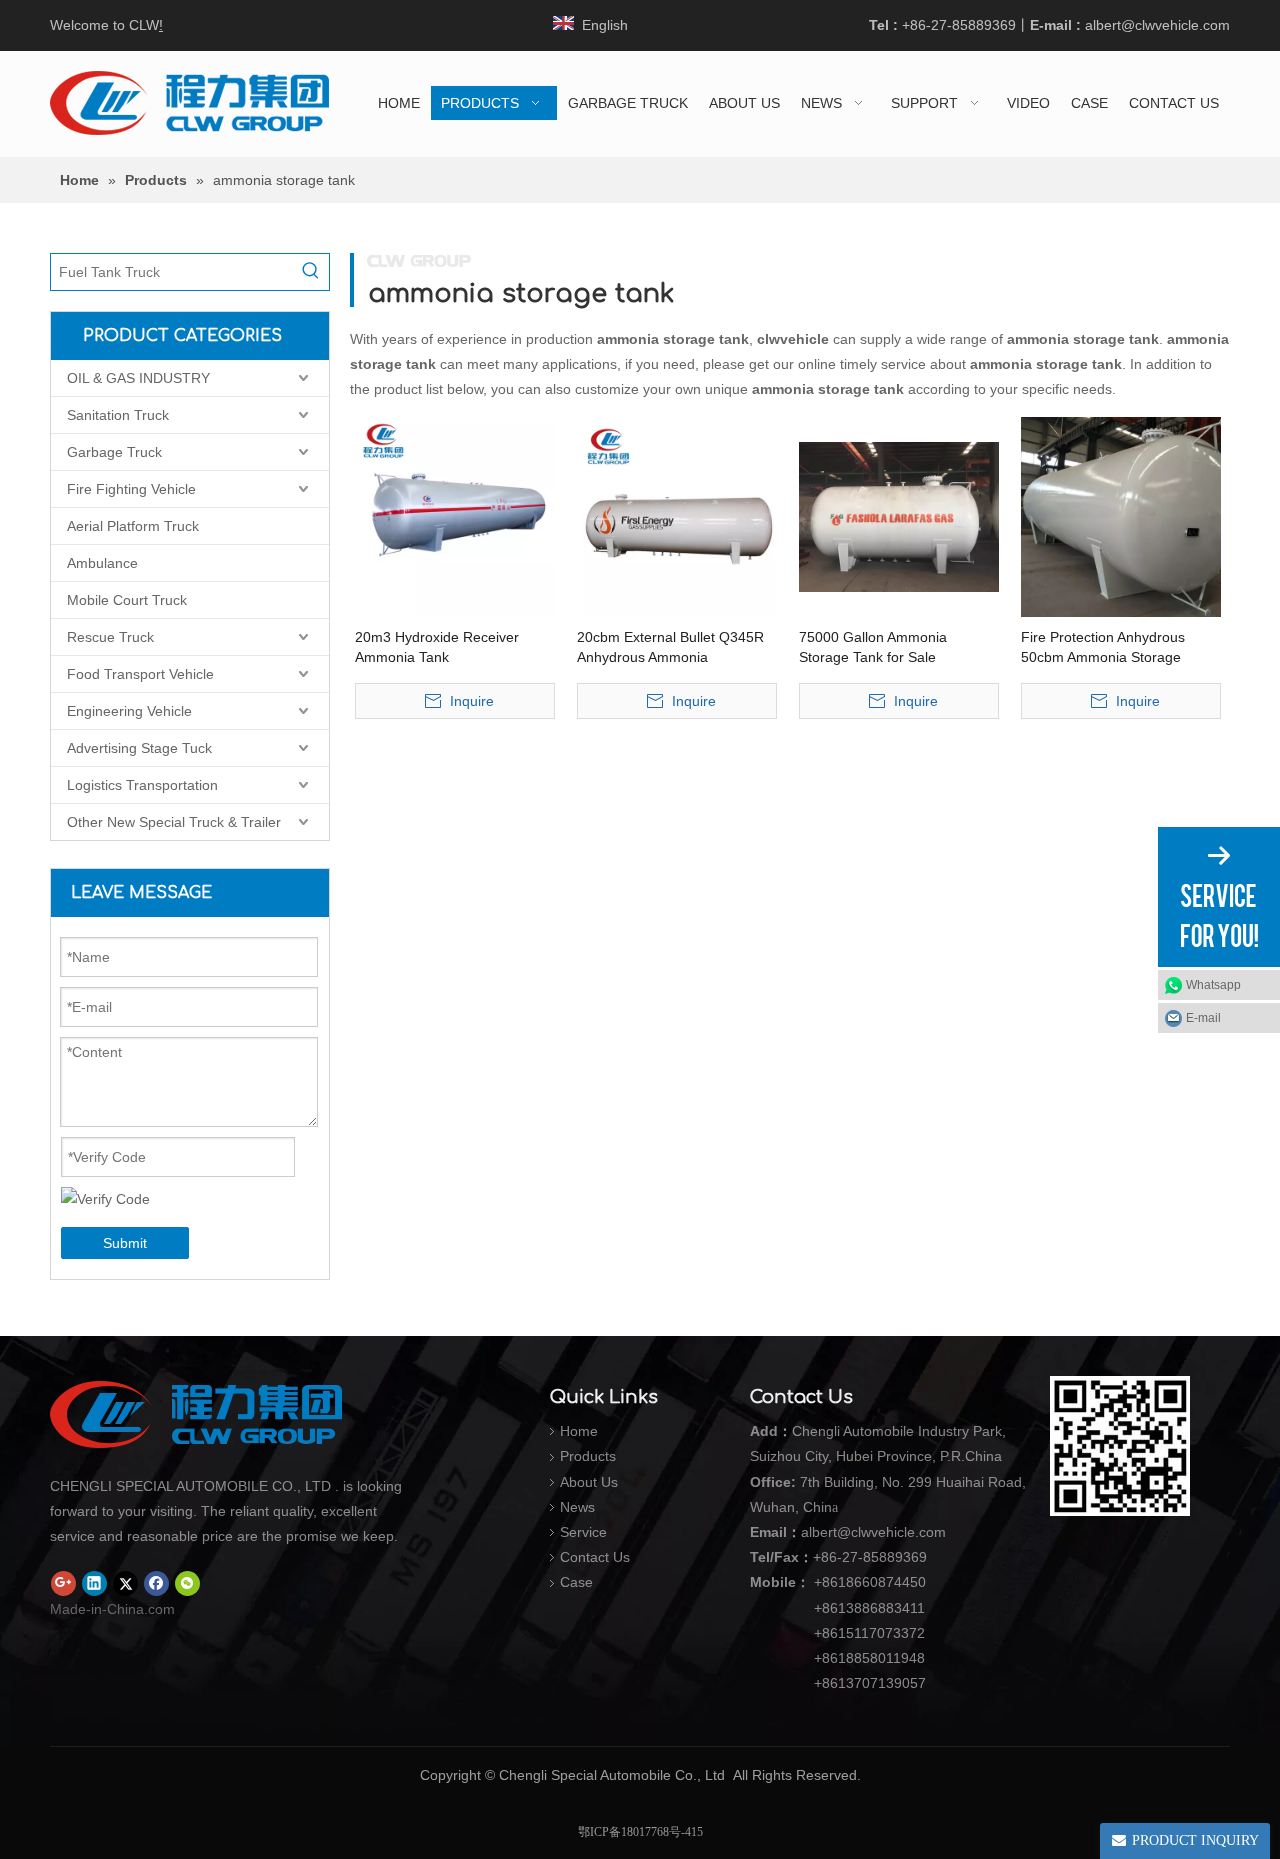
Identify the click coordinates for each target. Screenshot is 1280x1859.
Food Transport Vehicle (140, 674)
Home (579, 1431)
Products (588, 1456)
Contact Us (595, 1557)
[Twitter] (125, 1584)
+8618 (834, 1582)
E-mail (1203, 1018)
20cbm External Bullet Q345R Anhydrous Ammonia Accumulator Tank (670, 648)
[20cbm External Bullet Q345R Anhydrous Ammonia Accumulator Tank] (677, 516)
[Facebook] (156, 1584)
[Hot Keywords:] (311, 272)
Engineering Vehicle (129, 711)
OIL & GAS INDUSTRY (138, 378)
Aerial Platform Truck (133, 526)
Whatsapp (1213, 985)
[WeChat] (187, 1584)
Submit (125, 1243)
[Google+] (63, 1584)
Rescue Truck (110, 637)
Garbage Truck (114, 452)
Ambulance (102, 563)
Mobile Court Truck (127, 600)
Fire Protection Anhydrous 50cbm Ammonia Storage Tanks (1103, 648)
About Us (589, 1482)
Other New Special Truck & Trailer (174, 822)
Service (583, 1532)
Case (576, 1582)
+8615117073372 (869, 1633)
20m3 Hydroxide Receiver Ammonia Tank (437, 647)
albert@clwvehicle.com (1157, 25)
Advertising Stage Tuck (139, 748)
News (577, 1507)
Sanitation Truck (118, 415)
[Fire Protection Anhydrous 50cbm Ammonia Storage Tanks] (1121, 516)
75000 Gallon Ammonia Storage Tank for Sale (873, 647)
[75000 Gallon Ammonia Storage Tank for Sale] (899, 516)
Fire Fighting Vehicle (131, 489)
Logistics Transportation (142, 785)
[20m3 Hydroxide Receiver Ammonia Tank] (455, 516)
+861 (830, 1658)
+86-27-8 (842, 1557)
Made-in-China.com (112, 1609)
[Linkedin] (94, 1584)
